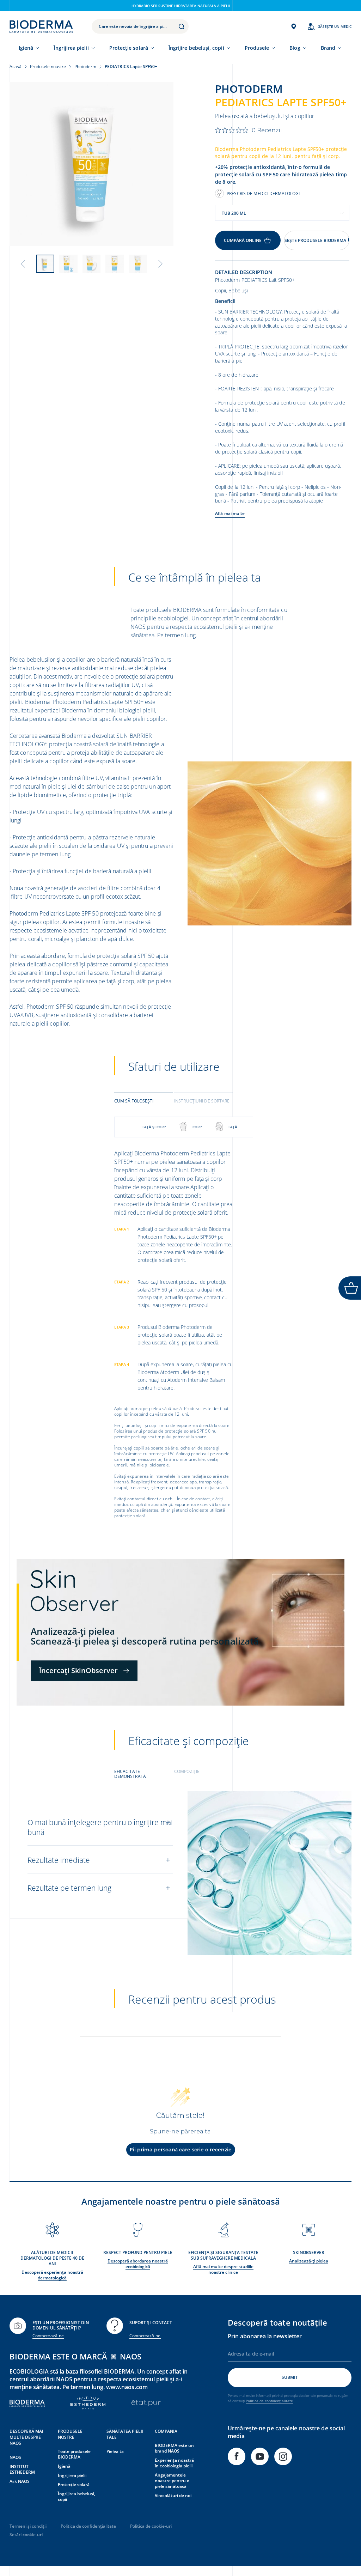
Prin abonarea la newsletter (265, 2336)
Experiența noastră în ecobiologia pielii (174, 2463)
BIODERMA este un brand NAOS (174, 2448)
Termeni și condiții (28, 2526)
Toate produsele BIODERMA (74, 2454)
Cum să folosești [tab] (134, 1101)
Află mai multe (230, 513)
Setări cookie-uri (26, 2535)
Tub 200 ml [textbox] (234, 213)
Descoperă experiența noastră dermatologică (52, 2275)
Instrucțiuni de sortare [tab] (202, 1101)
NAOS (15, 2457)
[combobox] (282, 213)
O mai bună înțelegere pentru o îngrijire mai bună (100, 1827)
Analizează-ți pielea (309, 2261)
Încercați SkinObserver (78, 1670)
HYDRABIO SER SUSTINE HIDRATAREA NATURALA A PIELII (181, 6)
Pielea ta (115, 2451)
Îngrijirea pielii (71, 48)
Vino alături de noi (173, 2495)
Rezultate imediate (59, 1860)
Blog (295, 48)
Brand (328, 48)
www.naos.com (127, 2387)
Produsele (257, 48)
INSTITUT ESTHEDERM (22, 2469)
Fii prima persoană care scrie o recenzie (181, 2150)
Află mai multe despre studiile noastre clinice (223, 2269)
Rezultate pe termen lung (69, 1888)
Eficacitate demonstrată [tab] (130, 1774)
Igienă (26, 48)
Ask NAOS (20, 2481)
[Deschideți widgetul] (350, 1288)
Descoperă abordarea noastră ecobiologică (138, 2264)
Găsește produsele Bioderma (315, 240)
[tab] (143, 1100)
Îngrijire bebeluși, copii (196, 48)
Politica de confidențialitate (269, 2401)
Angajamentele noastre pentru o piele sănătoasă (172, 2481)
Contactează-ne (48, 2336)
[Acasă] (41, 26)
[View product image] (91, 164)
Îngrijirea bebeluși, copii (77, 2496)
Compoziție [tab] (187, 1771)
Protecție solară (129, 48)
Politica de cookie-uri (151, 2526)
